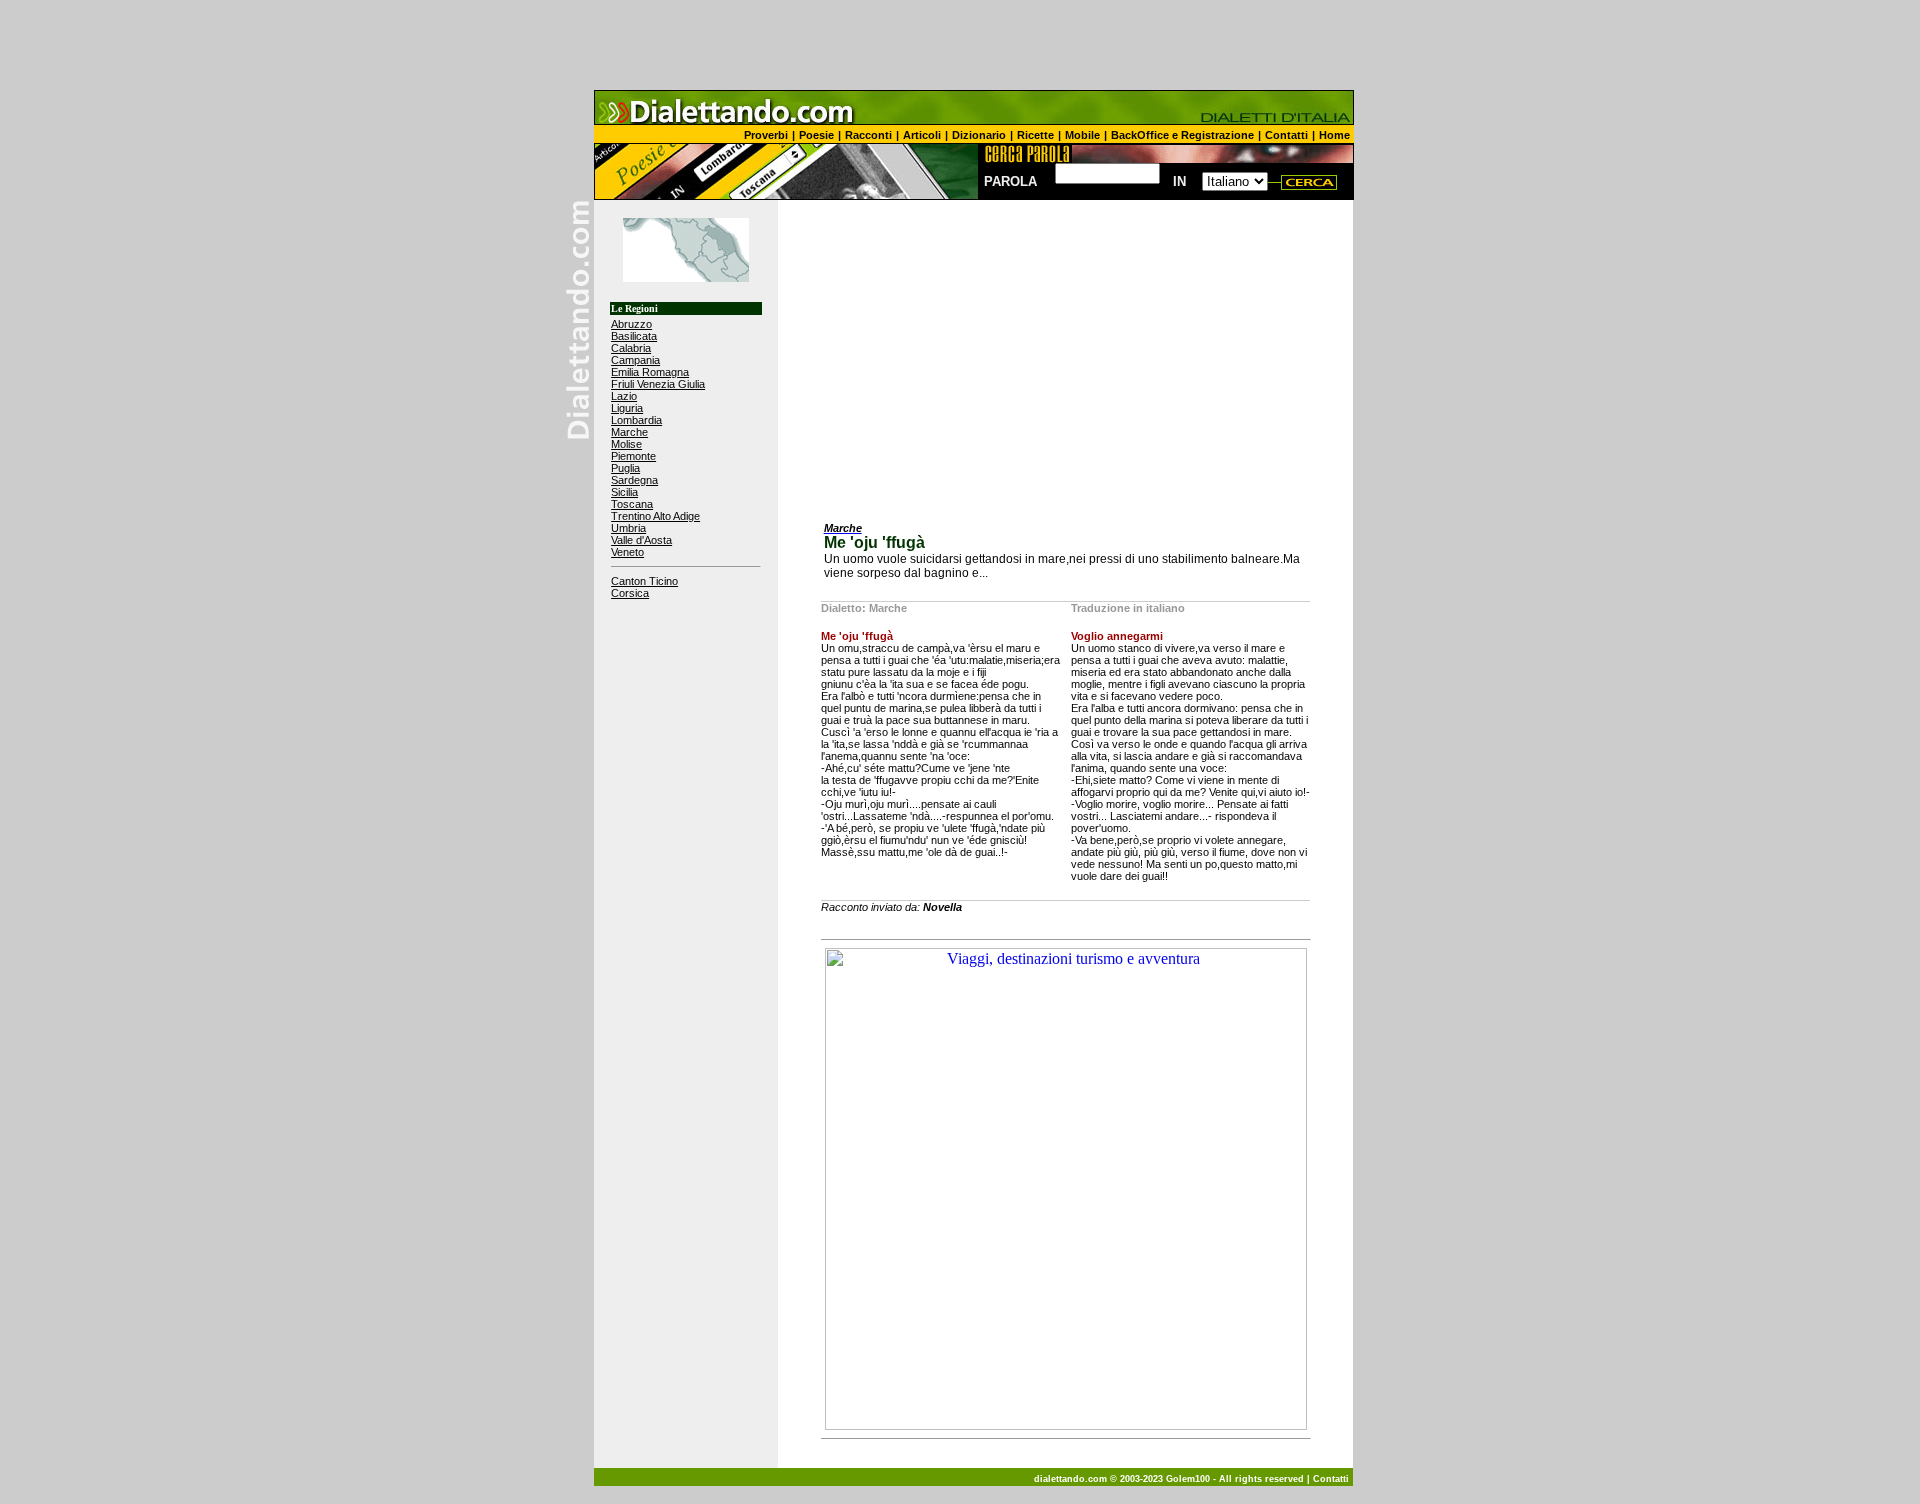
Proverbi (766, 135)
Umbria (628, 528)
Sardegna (634, 480)
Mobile (1082, 135)
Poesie (816, 135)
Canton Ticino (644, 581)
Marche (629, 432)
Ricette (1035, 135)
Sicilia (624, 492)
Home (1334, 135)
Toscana (632, 504)
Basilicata (634, 336)
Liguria (627, 408)
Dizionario (979, 135)
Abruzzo (631, 324)
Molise (626, 444)
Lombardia (636, 420)
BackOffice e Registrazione (1182, 135)
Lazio (624, 396)
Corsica (630, 593)
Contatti (1286, 135)
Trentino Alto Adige (655, 516)
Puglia (625, 468)
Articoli (922, 135)
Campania (635, 360)
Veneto (627, 552)
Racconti (868, 135)
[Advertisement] (960, 45)
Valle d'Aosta (641, 540)
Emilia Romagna (650, 372)
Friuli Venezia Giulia (658, 384)
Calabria (631, 348)
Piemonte (633, 456)
